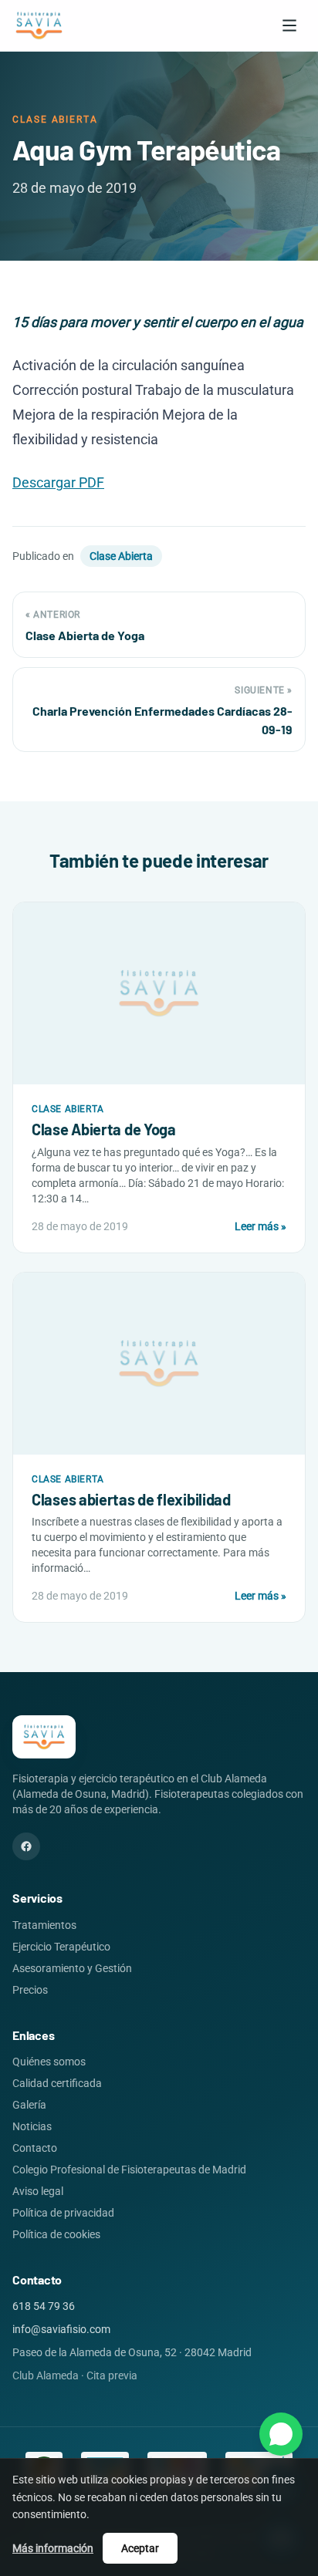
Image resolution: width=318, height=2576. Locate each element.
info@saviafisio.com (61, 2329)
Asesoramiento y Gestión (72, 1968)
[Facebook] (26, 1846)
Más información (53, 2548)
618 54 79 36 (44, 2306)
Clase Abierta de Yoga (104, 1129)
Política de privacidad (63, 2213)
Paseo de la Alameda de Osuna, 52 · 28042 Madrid (132, 2352)
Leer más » (260, 1226)
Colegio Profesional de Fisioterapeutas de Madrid (129, 2170)
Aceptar (140, 2548)
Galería (29, 2105)
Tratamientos (44, 1925)
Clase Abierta (121, 556)
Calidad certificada (57, 2083)
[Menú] (289, 25)
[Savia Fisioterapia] (39, 25)
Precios (30, 1990)
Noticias (32, 2126)
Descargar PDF (58, 482)
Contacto (35, 2148)
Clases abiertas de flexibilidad (131, 1499)
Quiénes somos (49, 2062)
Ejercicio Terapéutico (61, 1947)
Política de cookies (56, 2234)
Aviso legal (38, 2191)
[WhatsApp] (281, 2434)
